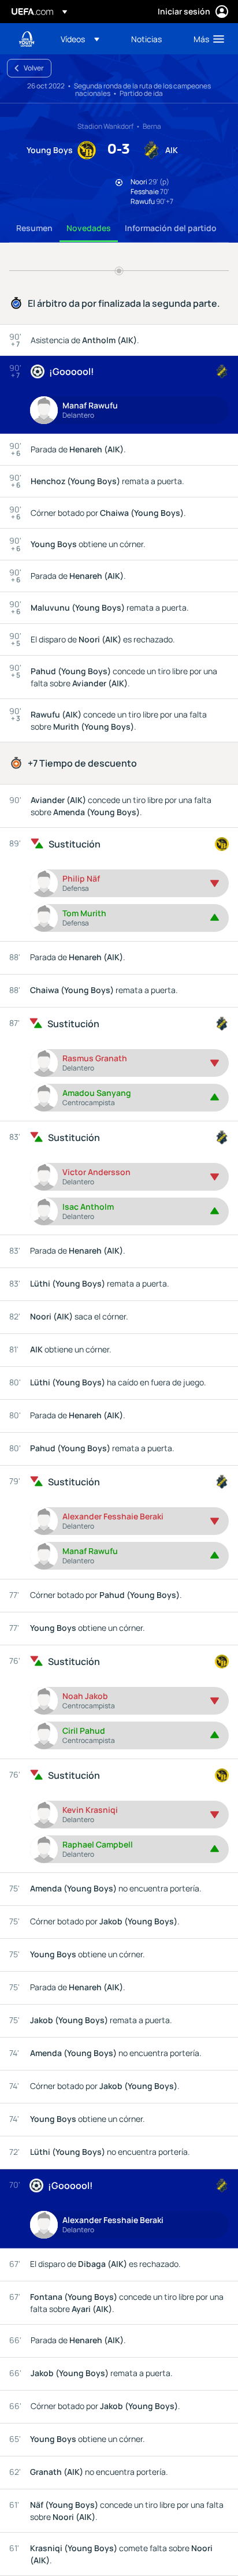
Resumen (34, 228)
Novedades (89, 228)
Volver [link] (34, 68)
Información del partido (171, 228)
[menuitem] (86, 39)
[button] (80, 39)
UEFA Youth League (27, 39)
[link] (146, 39)
